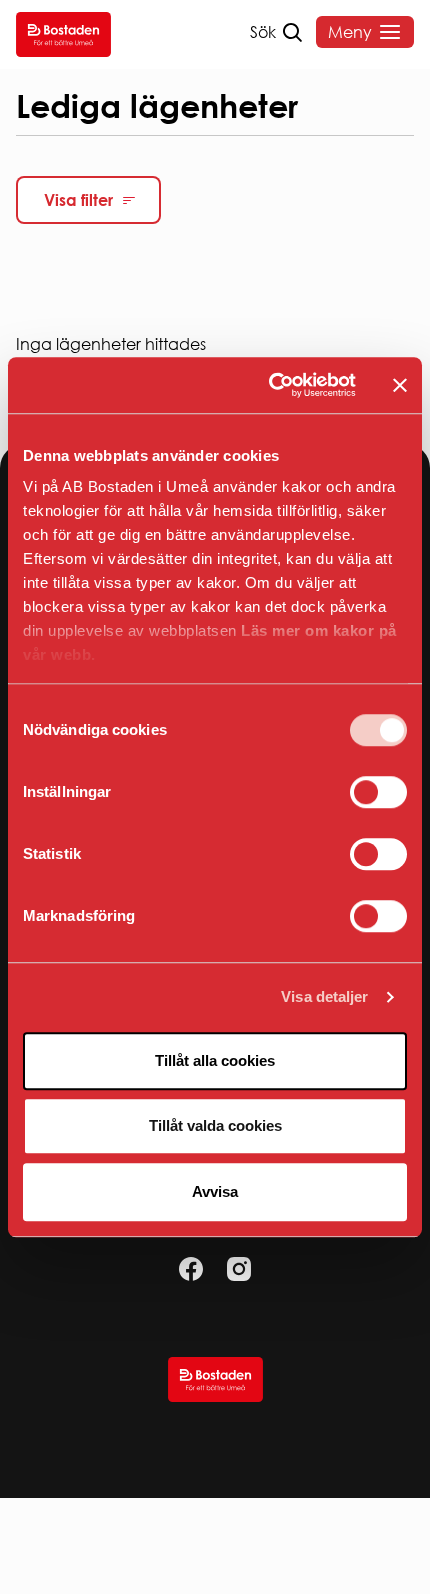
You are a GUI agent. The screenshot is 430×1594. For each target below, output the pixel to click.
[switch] (378, 792)
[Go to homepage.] (63, 34)
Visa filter (78, 200)
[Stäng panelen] (400, 385)
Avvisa (215, 1191)
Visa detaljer (324, 996)
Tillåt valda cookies (215, 1125)
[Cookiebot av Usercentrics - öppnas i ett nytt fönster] (270, 385)
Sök (263, 32)
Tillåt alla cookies (215, 1060)
